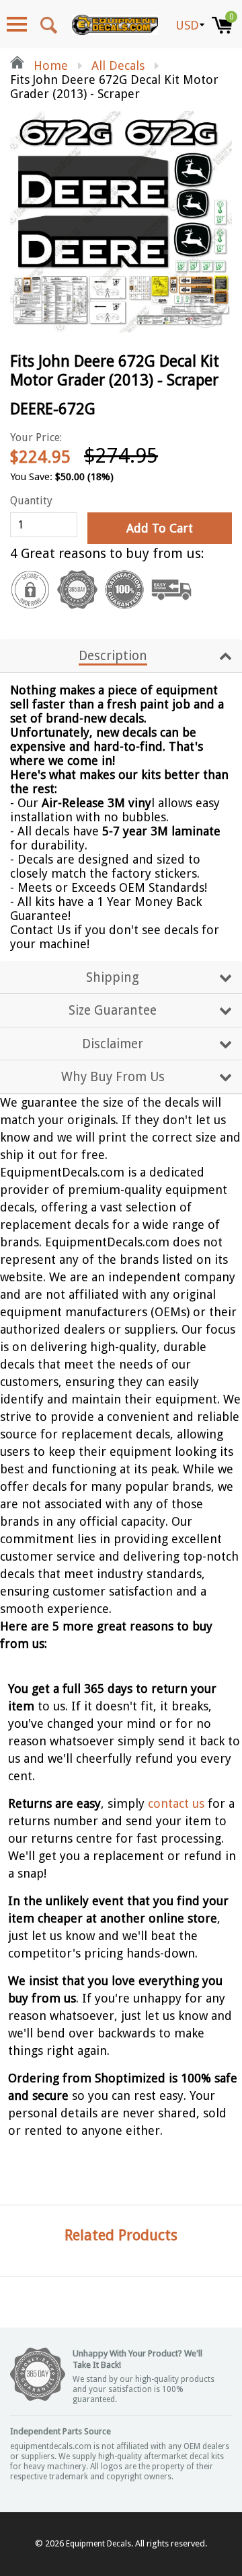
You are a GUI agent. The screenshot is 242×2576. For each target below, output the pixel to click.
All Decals (118, 65)
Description (113, 656)
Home (49, 65)
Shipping (113, 977)
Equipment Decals (98, 2544)
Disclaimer (113, 1044)
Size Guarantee (113, 1010)
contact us (176, 1803)
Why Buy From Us (113, 1077)
